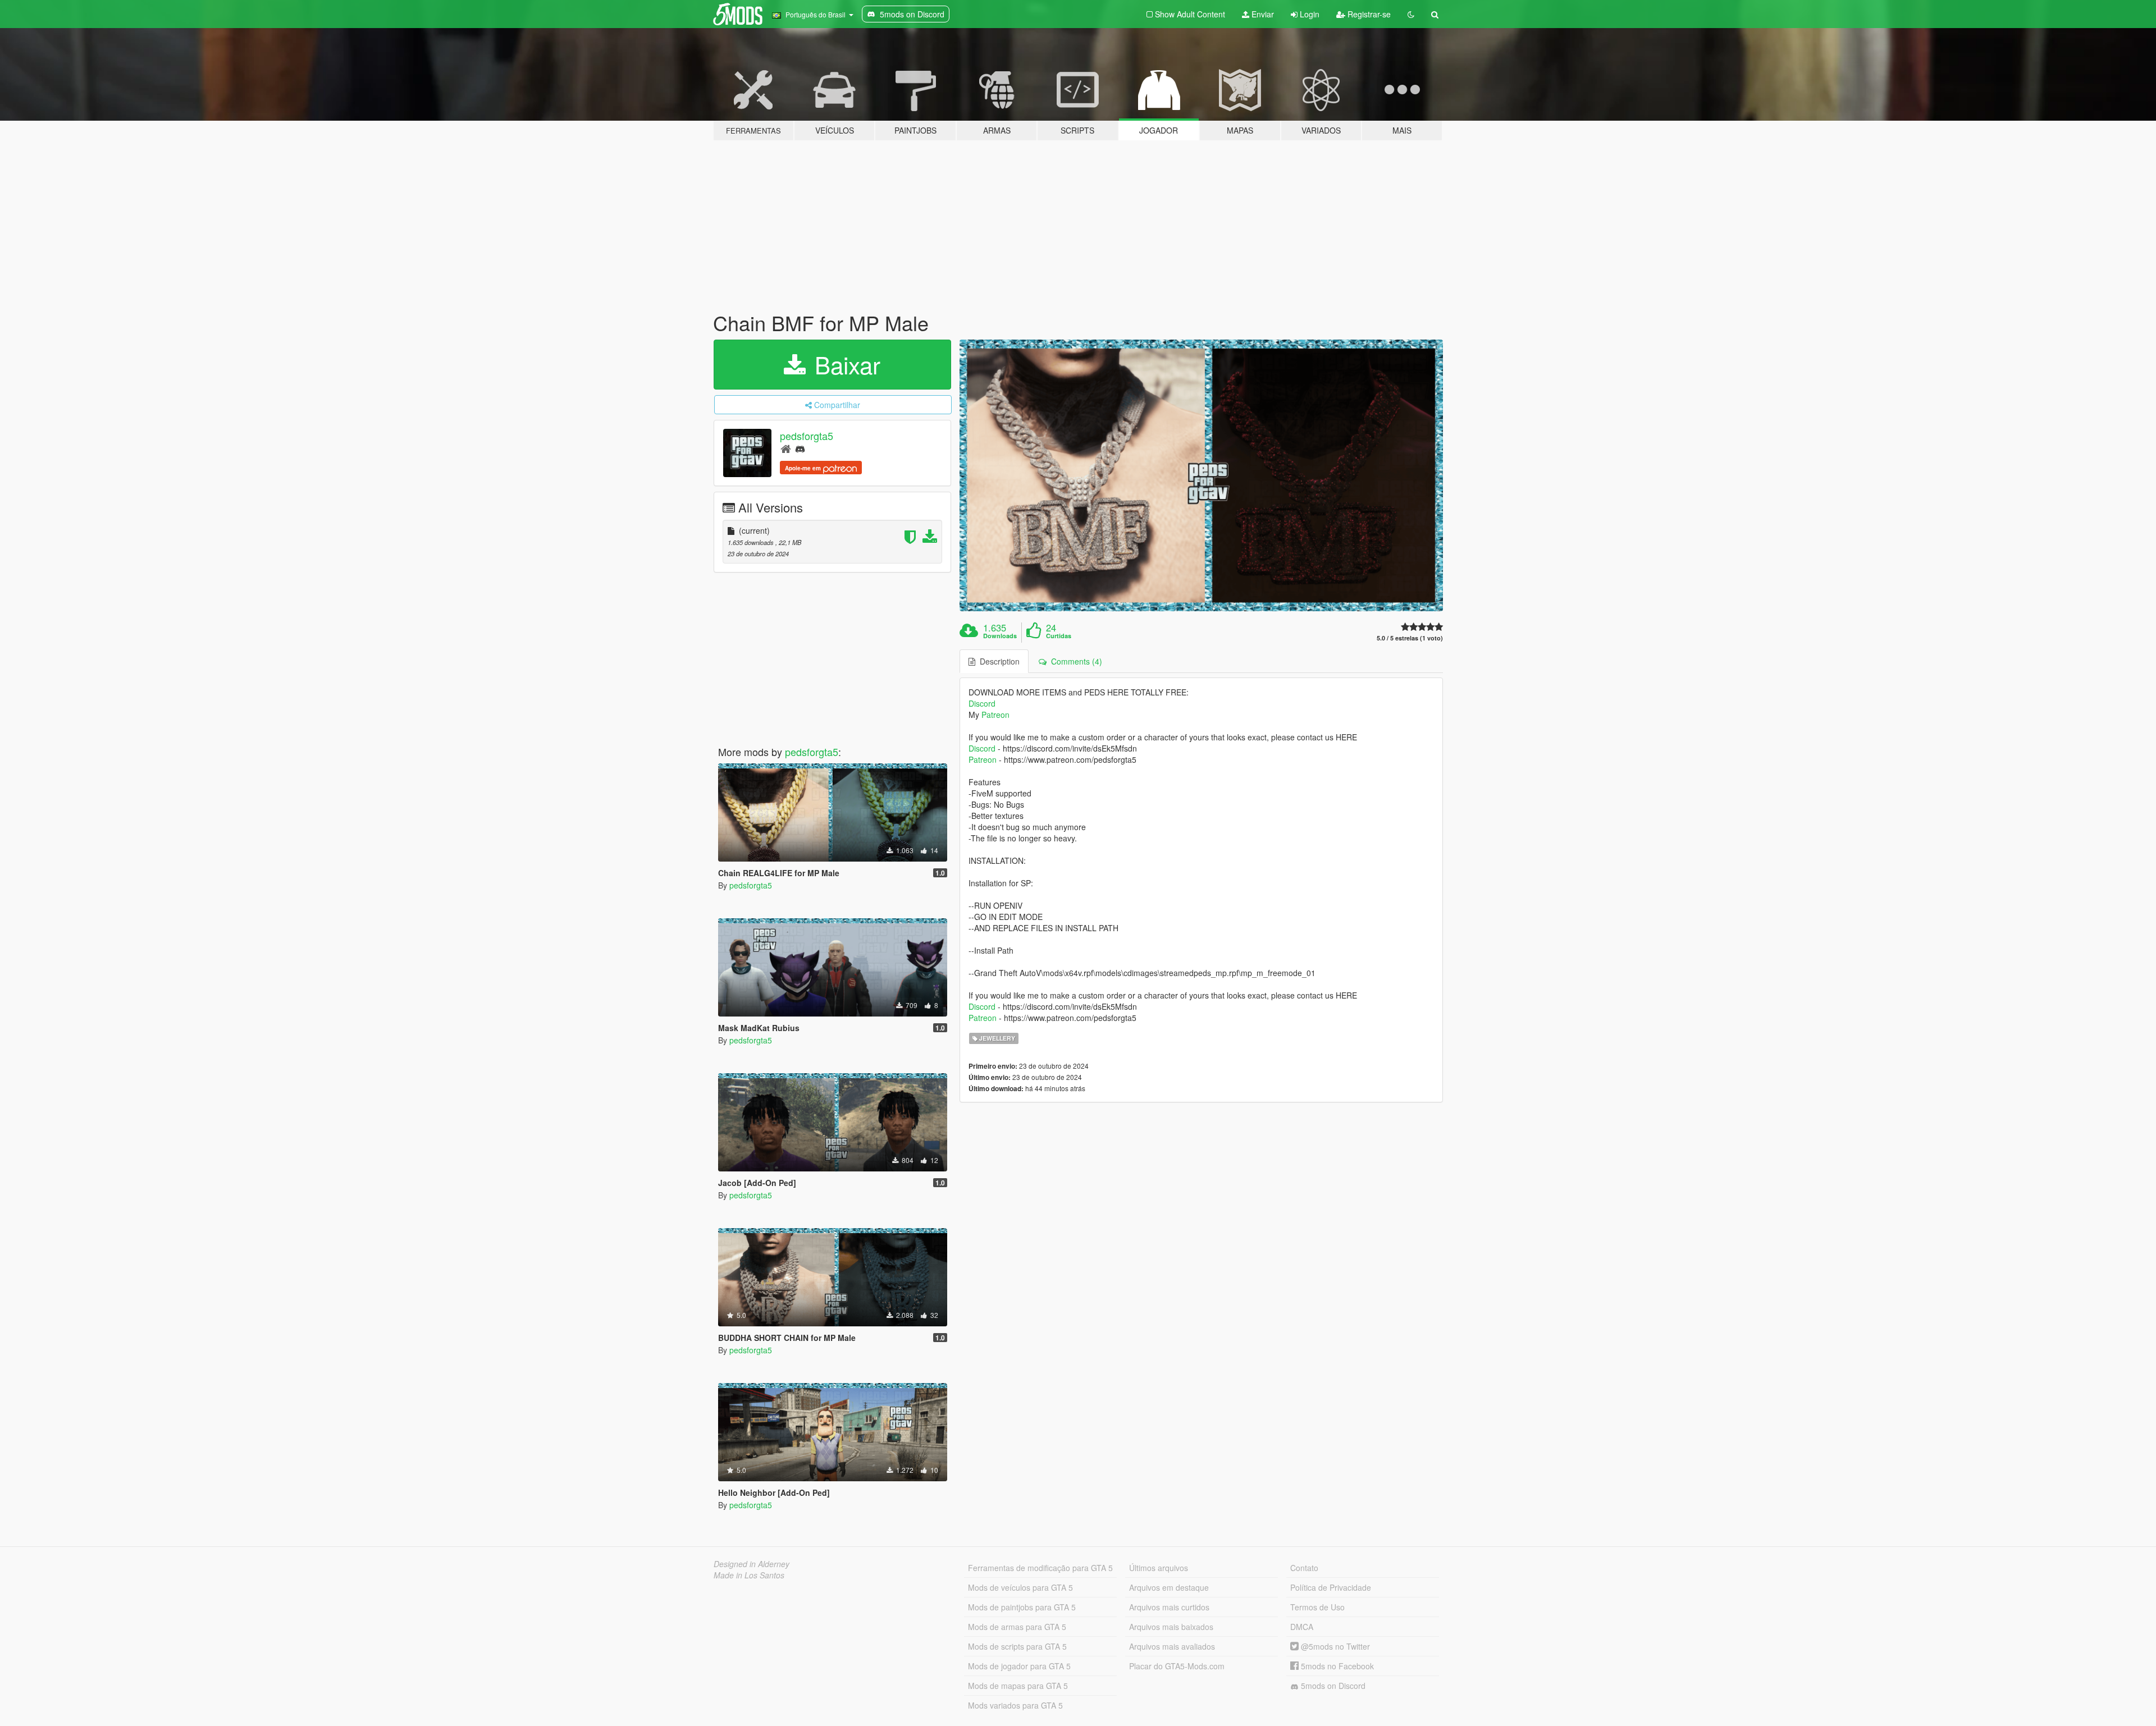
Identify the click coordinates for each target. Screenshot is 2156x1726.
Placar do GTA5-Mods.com (1177, 1666)
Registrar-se (1368, 14)
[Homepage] (786, 448)
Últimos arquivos (1159, 1568)
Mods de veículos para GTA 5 (1020, 1587)
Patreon (995, 715)
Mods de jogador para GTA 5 (1019, 1666)
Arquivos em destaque (1169, 1587)
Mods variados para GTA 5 (1015, 1705)
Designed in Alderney (752, 1564)
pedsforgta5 (807, 436)
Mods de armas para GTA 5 (1017, 1627)
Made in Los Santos (749, 1575)
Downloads (1000, 636)
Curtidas (1059, 636)
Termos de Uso (1317, 1607)
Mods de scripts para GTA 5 (1017, 1646)
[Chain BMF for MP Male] (1202, 476)
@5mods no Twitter (1334, 1646)
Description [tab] (997, 661)
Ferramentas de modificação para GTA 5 (1040, 1568)
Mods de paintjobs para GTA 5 (1022, 1607)
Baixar (844, 364)
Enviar (1262, 14)
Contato (1304, 1568)
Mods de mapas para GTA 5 (1018, 1686)
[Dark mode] (1411, 14)
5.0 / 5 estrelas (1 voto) (1410, 638)
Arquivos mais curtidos (1169, 1607)
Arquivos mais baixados (1171, 1627)
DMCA (1302, 1627)
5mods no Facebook (1336, 1666)
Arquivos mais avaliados (1172, 1646)
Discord (982, 703)
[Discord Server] (800, 448)
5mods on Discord (1332, 1686)
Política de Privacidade (1331, 1587)
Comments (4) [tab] (1074, 661)
